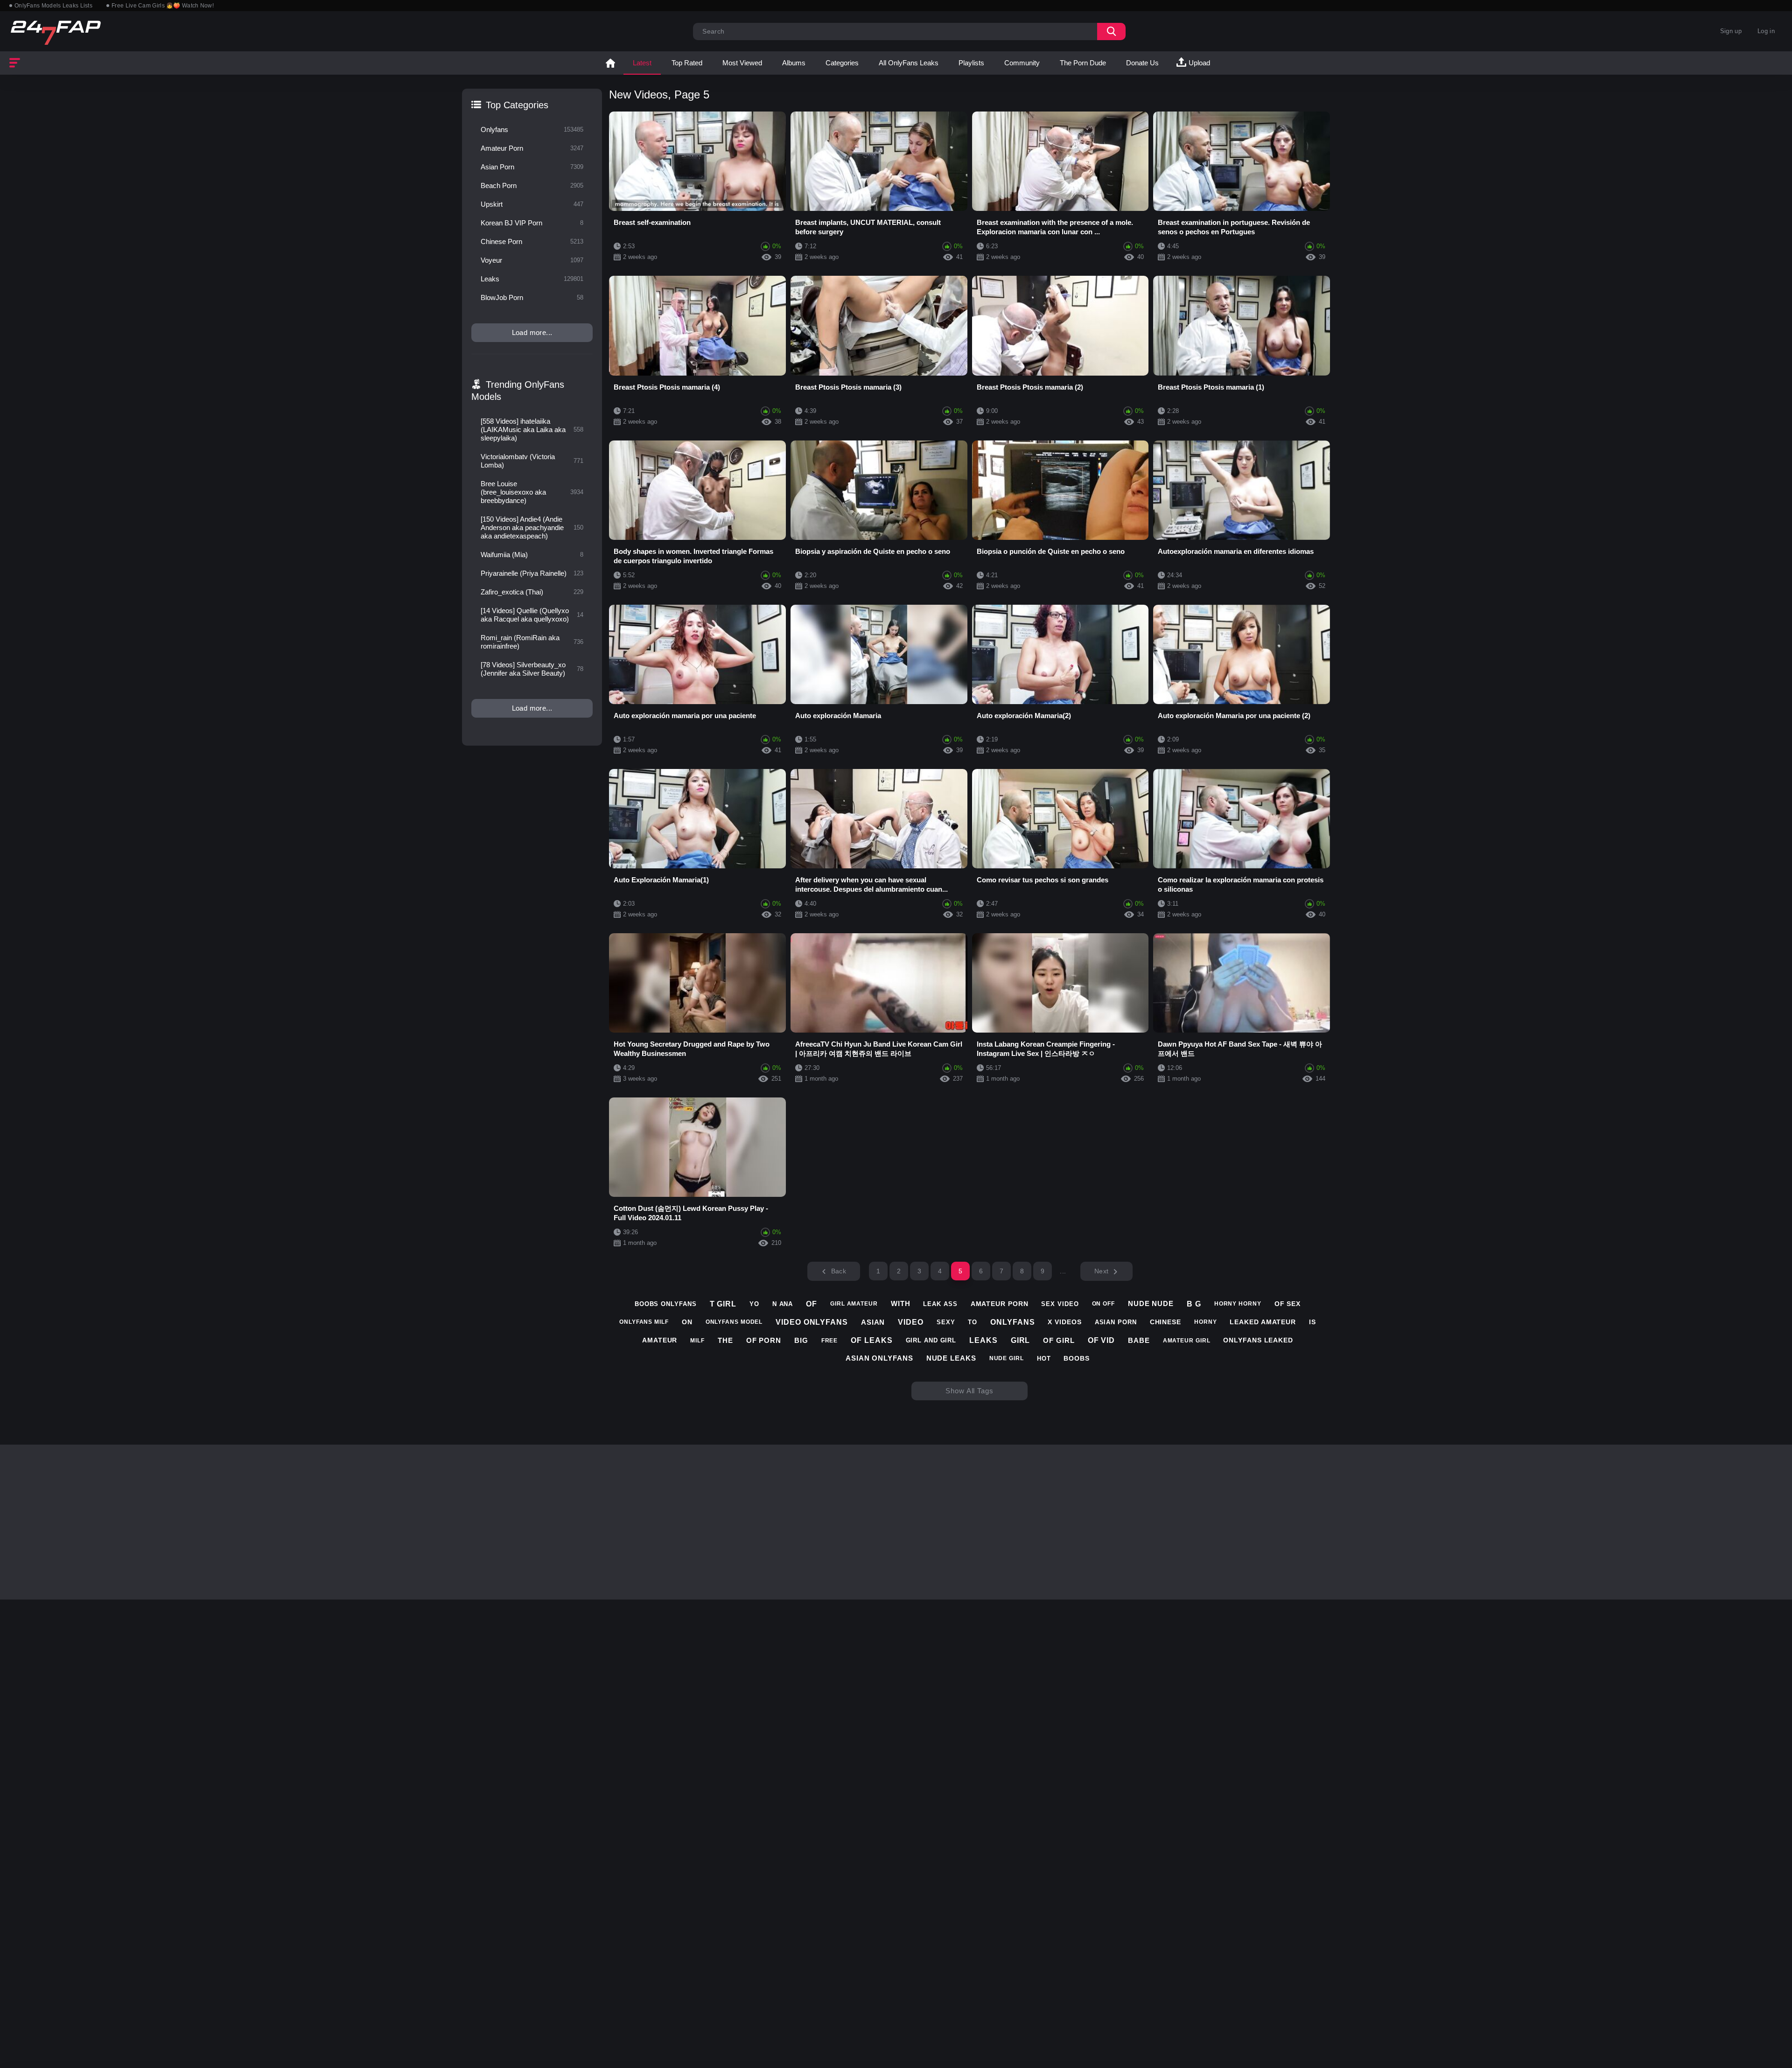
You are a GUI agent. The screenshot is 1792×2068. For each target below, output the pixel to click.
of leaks (871, 1340)
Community (1022, 63)
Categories (842, 63)
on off (1103, 1304)
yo (754, 1304)
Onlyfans (532, 129)
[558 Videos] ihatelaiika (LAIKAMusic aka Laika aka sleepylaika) (532, 430)
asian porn (1116, 1322)
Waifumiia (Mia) (532, 555)
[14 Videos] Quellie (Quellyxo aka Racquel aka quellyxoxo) (532, 615)
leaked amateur (1263, 1322)
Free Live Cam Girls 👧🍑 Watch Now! (163, 6)
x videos (1064, 1322)
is (1312, 1322)
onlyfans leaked (1258, 1340)
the (725, 1340)
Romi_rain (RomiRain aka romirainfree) (532, 642)
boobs (1077, 1358)
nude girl (1007, 1358)
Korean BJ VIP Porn (532, 223)
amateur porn (1000, 1304)
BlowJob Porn (532, 297)
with (901, 1303)
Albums (794, 63)
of (812, 1304)
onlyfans (1012, 1322)
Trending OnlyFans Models (518, 391)
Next (1101, 1271)
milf (697, 1341)
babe (1139, 1340)
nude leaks (951, 1358)
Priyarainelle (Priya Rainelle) (532, 573)
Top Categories (517, 105)
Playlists (971, 63)
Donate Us (1142, 63)
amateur (660, 1340)
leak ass (940, 1304)
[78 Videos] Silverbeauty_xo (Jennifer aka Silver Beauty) (532, 669)
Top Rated (687, 63)
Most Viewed (742, 63)
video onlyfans (812, 1322)
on (687, 1322)
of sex (1288, 1304)
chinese (1165, 1322)
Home (610, 63)
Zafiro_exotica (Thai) (532, 592)
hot (1044, 1359)
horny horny (1238, 1304)
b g (1194, 1304)
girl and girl (931, 1340)
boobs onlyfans (666, 1304)
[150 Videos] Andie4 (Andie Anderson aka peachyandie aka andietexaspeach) (532, 527)
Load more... (532, 332)
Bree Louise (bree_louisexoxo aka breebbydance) (532, 492)
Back (839, 1271)
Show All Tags (969, 1391)
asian (873, 1322)
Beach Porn (532, 185)
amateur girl (1187, 1341)
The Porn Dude (1083, 63)
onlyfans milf (644, 1322)
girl (1021, 1340)
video (911, 1322)
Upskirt (532, 204)
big (801, 1340)
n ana (783, 1304)
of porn (764, 1340)
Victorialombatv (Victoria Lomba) (532, 461)
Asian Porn (532, 167)
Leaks (532, 279)
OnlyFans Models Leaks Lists (53, 6)
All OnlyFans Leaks (909, 63)
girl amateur (854, 1304)
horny (1206, 1322)
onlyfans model (734, 1322)
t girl (723, 1304)
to (973, 1322)
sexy (946, 1322)
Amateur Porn (532, 148)
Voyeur (532, 260)
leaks (983, 1340)
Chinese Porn (532, 241)
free (830, 1341)
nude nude (1151, 1303)
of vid (1101, 1340)
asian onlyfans (879, 1358)
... (1063, 1271)
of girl (1059, 1340)
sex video (1060, 1304)
